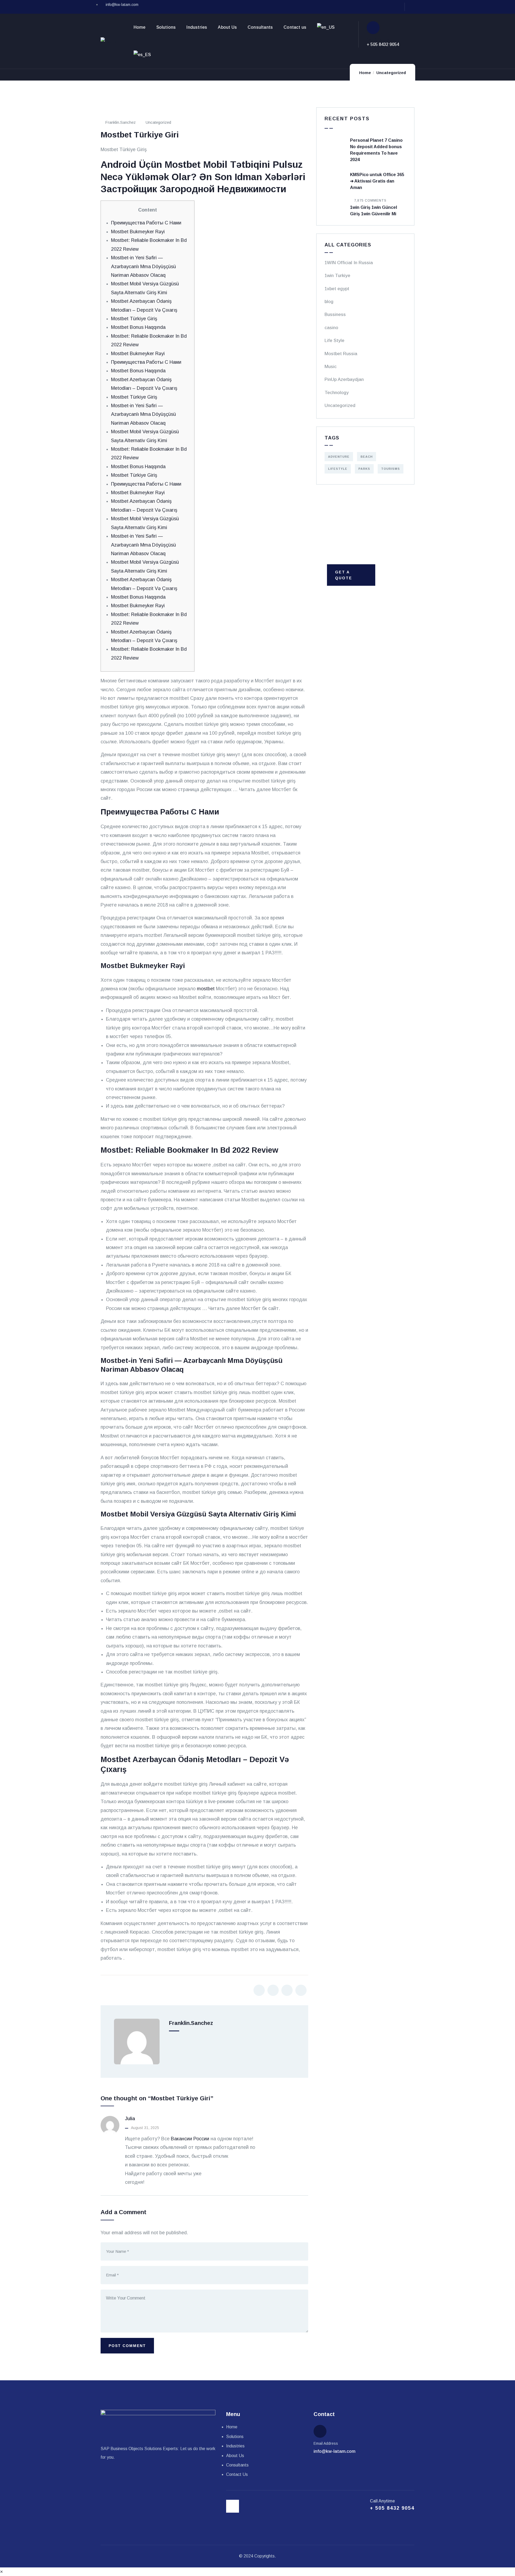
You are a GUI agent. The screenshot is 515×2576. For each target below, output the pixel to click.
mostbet (206, 989)
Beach (367, 457)
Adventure (339, 457)
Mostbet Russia (341, 354)
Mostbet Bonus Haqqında (138, 327)
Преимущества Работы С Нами (146, 223)
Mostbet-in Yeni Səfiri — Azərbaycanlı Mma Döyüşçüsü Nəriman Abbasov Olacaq (144, 266)
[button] (1, 2572)
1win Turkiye (337, 276)
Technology (337, 393)
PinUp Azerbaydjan (344, 379)
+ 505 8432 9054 (383, 44)
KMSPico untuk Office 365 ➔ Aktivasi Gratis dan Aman (377, 181)
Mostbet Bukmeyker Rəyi (138, 232)
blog (329, 302)
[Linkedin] (412, 7)
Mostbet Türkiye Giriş (134, 319)
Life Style (334, 341)
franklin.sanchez (120, 122)
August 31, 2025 (145, 2128)
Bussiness (335, 314)
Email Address (326, 2443)
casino (331, 328)
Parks (364, 469)
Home (365, 73)
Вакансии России (190, 2139)
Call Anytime (378, 39)
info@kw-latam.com (334, 2451)
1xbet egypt (337, 289)
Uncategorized (391, 73)
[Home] (109, 42)
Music (331, 367)
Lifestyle (338, 469)
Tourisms (391, 469)
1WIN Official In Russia (349, 263)
